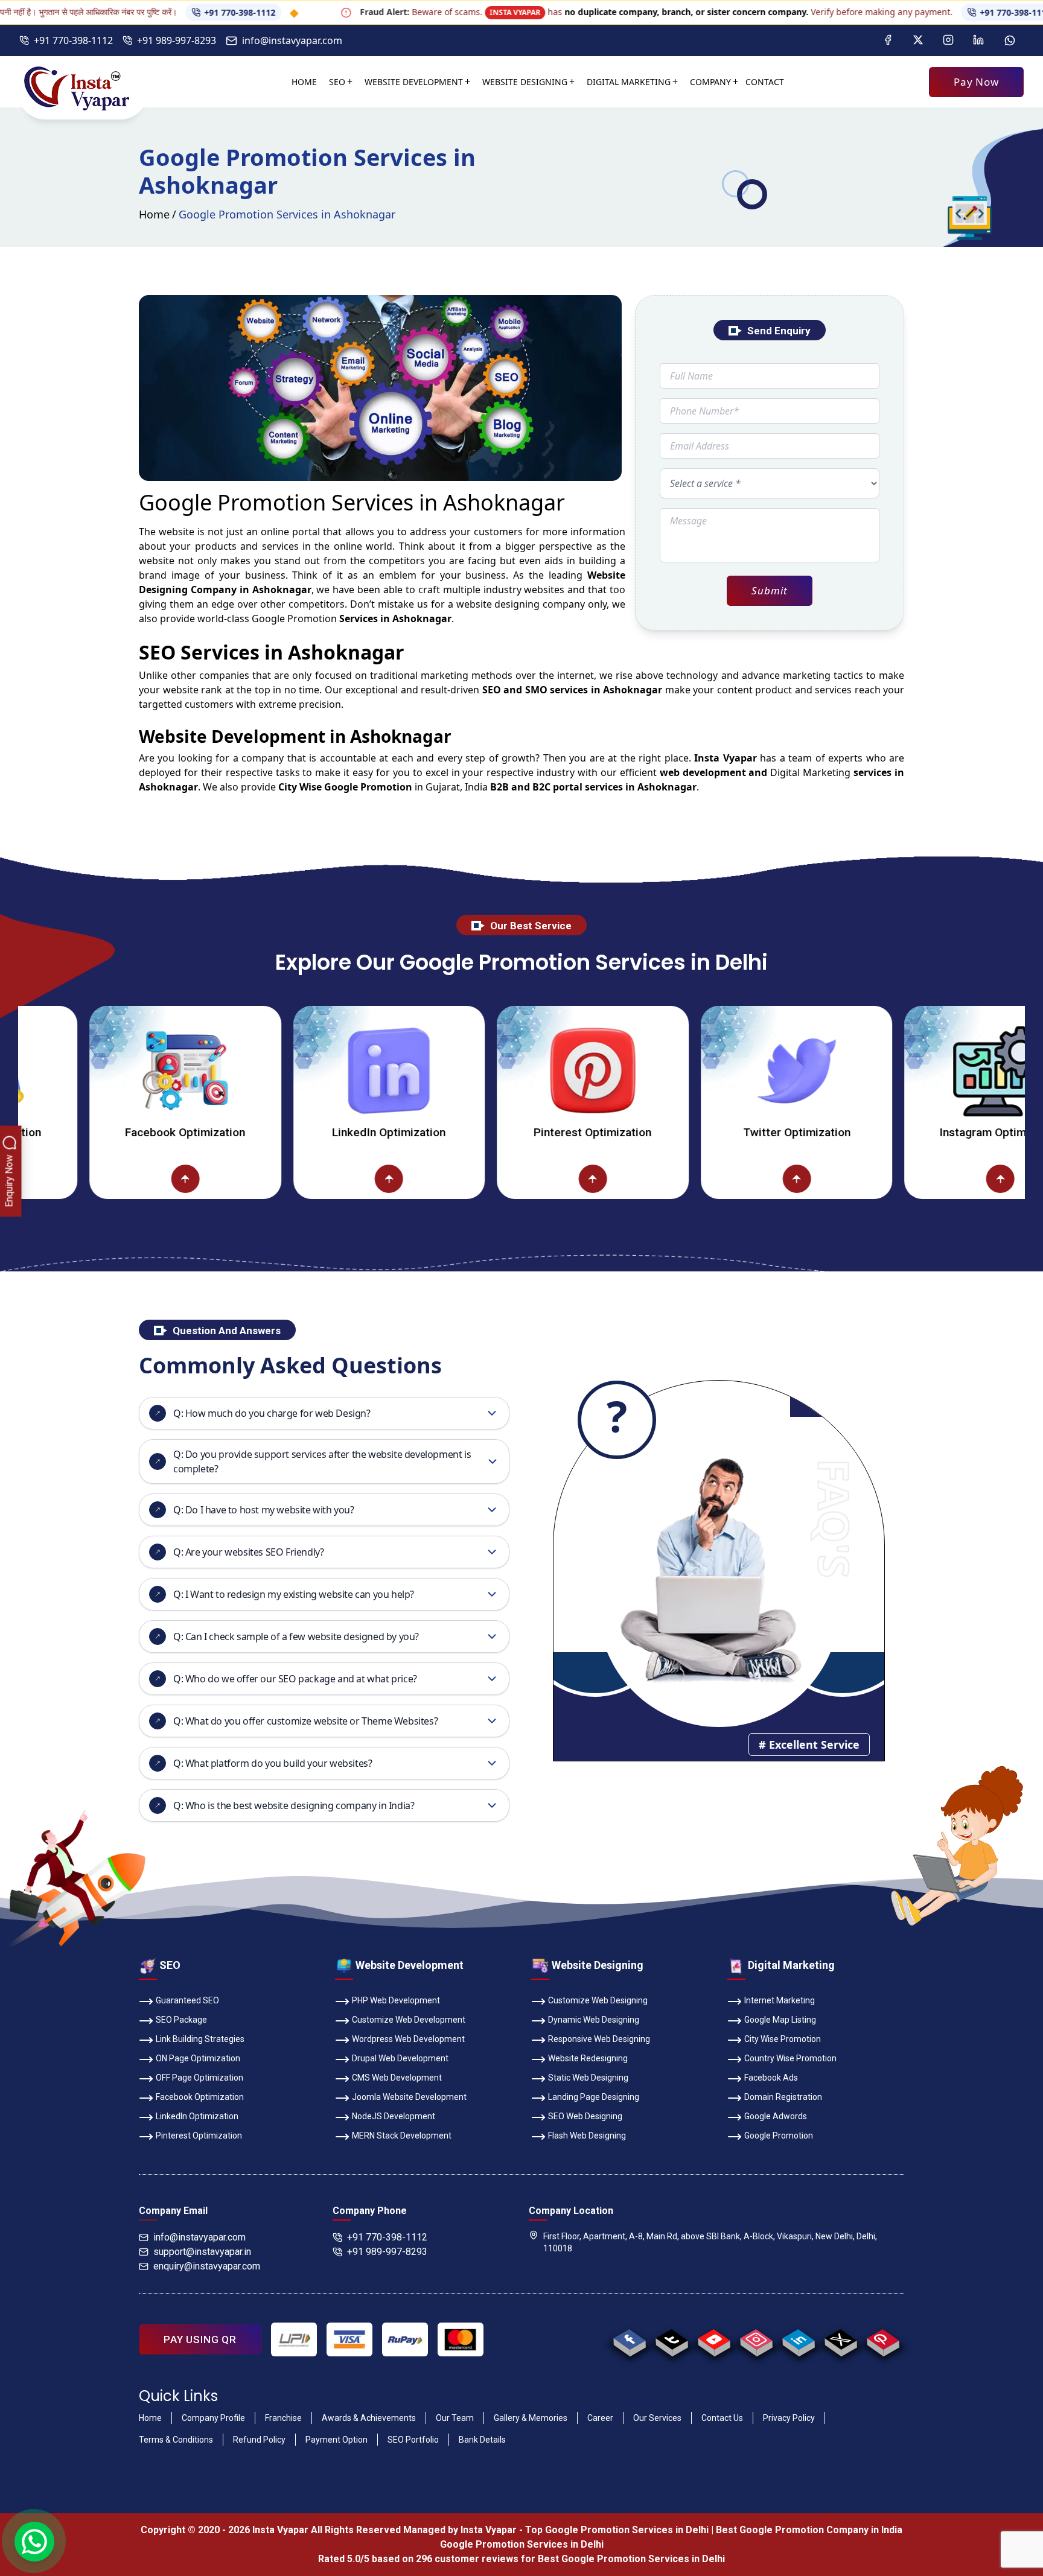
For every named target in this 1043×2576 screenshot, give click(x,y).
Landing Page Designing (594, 2097)
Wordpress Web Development (408, 2039)
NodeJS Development (394, 2116)
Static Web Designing (588, 2078)
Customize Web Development (409, 2020)
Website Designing (525, 82)
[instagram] (756, 2339)
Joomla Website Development (409, 2097)
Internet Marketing (780, 2000)
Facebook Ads (771, 2078)
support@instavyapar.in (202, 2252)
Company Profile (213, 2418)
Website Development (414, 82)
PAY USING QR (200, 2339)
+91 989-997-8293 (177, 40)
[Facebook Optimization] (95, 1070)
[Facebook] (888, 40)
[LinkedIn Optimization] (299, 1070)
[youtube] (714, 2339)
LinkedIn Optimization (299, 1132)
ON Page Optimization (198, 2058)
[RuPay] (405, 2339)
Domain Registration (783, 2097)
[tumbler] (671, 2339)
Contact (765, 82)
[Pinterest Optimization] (503, 1070)
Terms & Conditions (176, 2440)
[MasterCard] (461, 2339)
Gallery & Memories (531, 2418)
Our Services (657, 2418)
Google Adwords (776, 2116)
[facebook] (629, 2339)
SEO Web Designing (585, 2116)
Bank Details (482, 2440)
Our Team (455, 2418)
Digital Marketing (629, 82)
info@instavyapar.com (292, 40)
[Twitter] (918, 40)
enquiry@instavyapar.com (207, 2266)
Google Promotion (294, 619)
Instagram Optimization (910, 1132)
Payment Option (337, 2440)
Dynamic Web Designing (594, 2020)
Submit (769, 590)
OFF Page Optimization (199, 2078)
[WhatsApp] (1010, 40)
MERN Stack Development (402, 2136)
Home (304, 82)
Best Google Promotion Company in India (809, 2530)
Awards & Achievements (369, 2418)
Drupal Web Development (400, 2058)
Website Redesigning (588, 2058)
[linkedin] (798, 2339)
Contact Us (722, 2418)
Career (600, 2418)
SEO (337, 82)
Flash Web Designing (587, 2136)
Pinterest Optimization (503, 1132)
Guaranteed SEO (187, 2000)
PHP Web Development (396, 2000)
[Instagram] (948, 40)
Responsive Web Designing (599, 2039)
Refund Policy (259, 2440)
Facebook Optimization (95, 1132)
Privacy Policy (789, 2418)
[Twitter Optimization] (707, 1070)
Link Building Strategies (200, 2039)
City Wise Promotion (783, 2039)
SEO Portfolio (413, 2440)
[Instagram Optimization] (910, 1070)
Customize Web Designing (598, 2000)
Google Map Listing (780, 2020)
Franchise (283, 2418)
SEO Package (181, 2020)
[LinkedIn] (978, 40)
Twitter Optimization (707, 1132)
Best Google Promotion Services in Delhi (631, 2559)
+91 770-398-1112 (156, 12)
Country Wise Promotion (790, 2058)
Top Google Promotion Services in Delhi (617, 2530)
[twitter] (840, 2339)
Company (710, 82)
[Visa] (349, 2339)
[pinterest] (883, 2339)
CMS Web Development (397, 2078)
